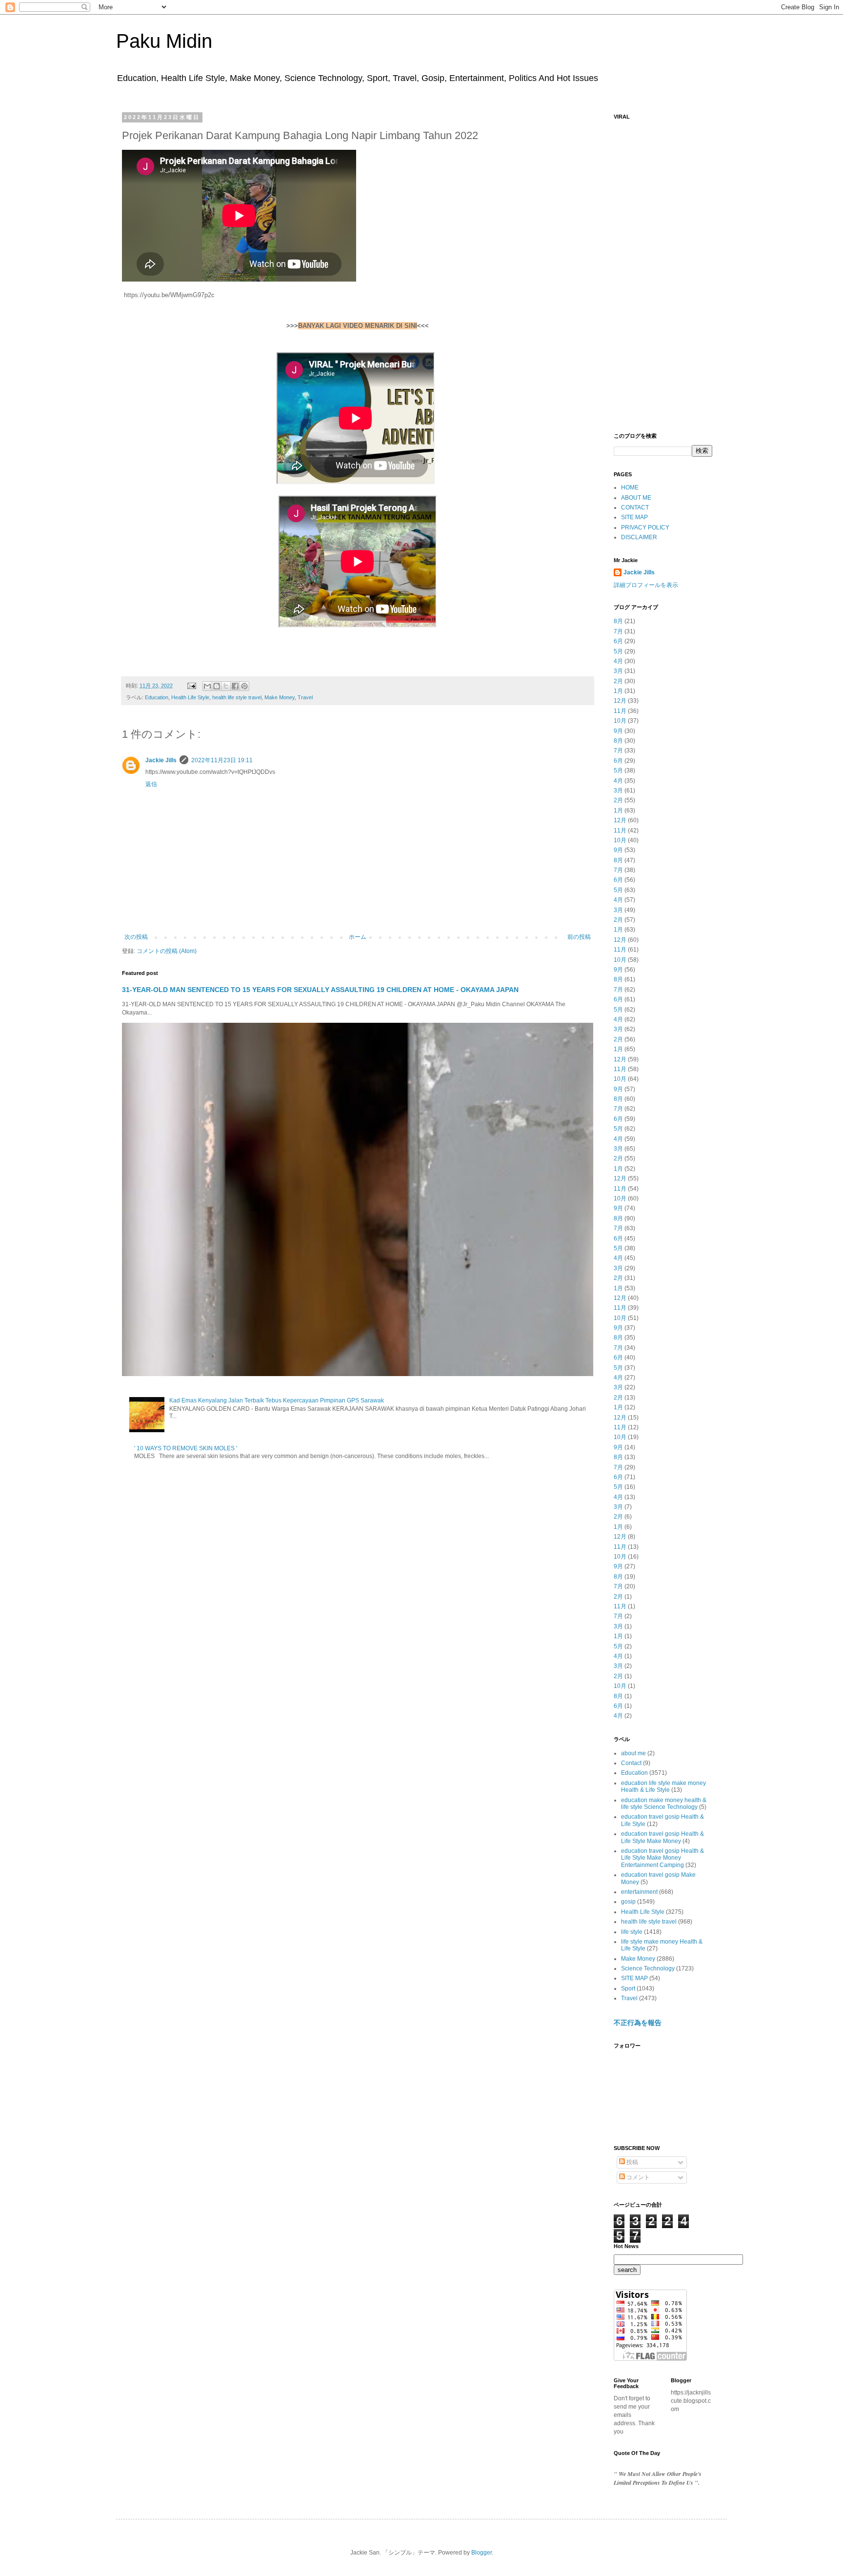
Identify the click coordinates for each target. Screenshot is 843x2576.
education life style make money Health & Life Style (663, 1786)
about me (633, 1753)
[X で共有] (226, 686)
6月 (618, 641)
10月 (620, 721)
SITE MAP (634, 517)
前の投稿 (579, 937)
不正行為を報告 (638, 2023)
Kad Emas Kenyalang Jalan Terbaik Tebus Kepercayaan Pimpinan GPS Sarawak (277, 1400)
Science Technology (648, 1968)
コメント (637, 2177)
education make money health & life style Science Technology (664, 1804)
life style (632, 1932)
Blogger (482, 2553)
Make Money (280, 697)
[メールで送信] (207, 686)
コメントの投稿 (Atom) (167, 951)
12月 (620, 701)
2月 (618, 681)
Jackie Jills (161, 760)
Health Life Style (190, 697)
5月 (618, 651)
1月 (618, 691)
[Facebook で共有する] (235, 686)
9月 (618, 731)
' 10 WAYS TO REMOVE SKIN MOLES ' (186, 1448)
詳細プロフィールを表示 (646, 585)
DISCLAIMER (639, 537)
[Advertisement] (663, 271)
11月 (620, 711)
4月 (618, 661)
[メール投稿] (191, 686)
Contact (631, 1763)
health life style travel (237, 697)
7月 (618, 631)
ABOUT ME (636, 498)
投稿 (632, 2162)
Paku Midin (164, 41)
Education (157, 697)
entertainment (639, 1892)
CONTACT (635, 507)
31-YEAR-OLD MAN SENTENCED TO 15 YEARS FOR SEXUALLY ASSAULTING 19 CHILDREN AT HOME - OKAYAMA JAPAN (320, 990)
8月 (618, 621)
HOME (630, 487)
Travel (305, 697)
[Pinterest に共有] (244, 686)
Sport (628, 1988)
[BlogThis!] (217, 686)
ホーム (358, 937)
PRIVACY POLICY (645, 527)
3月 (618, 671)
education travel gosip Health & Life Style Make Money (662, 1837)
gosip (628, 1902)
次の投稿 (136, 937)
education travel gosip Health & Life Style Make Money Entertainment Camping (662, 1858)
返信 (151, 784)
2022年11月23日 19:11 (222, 760)
